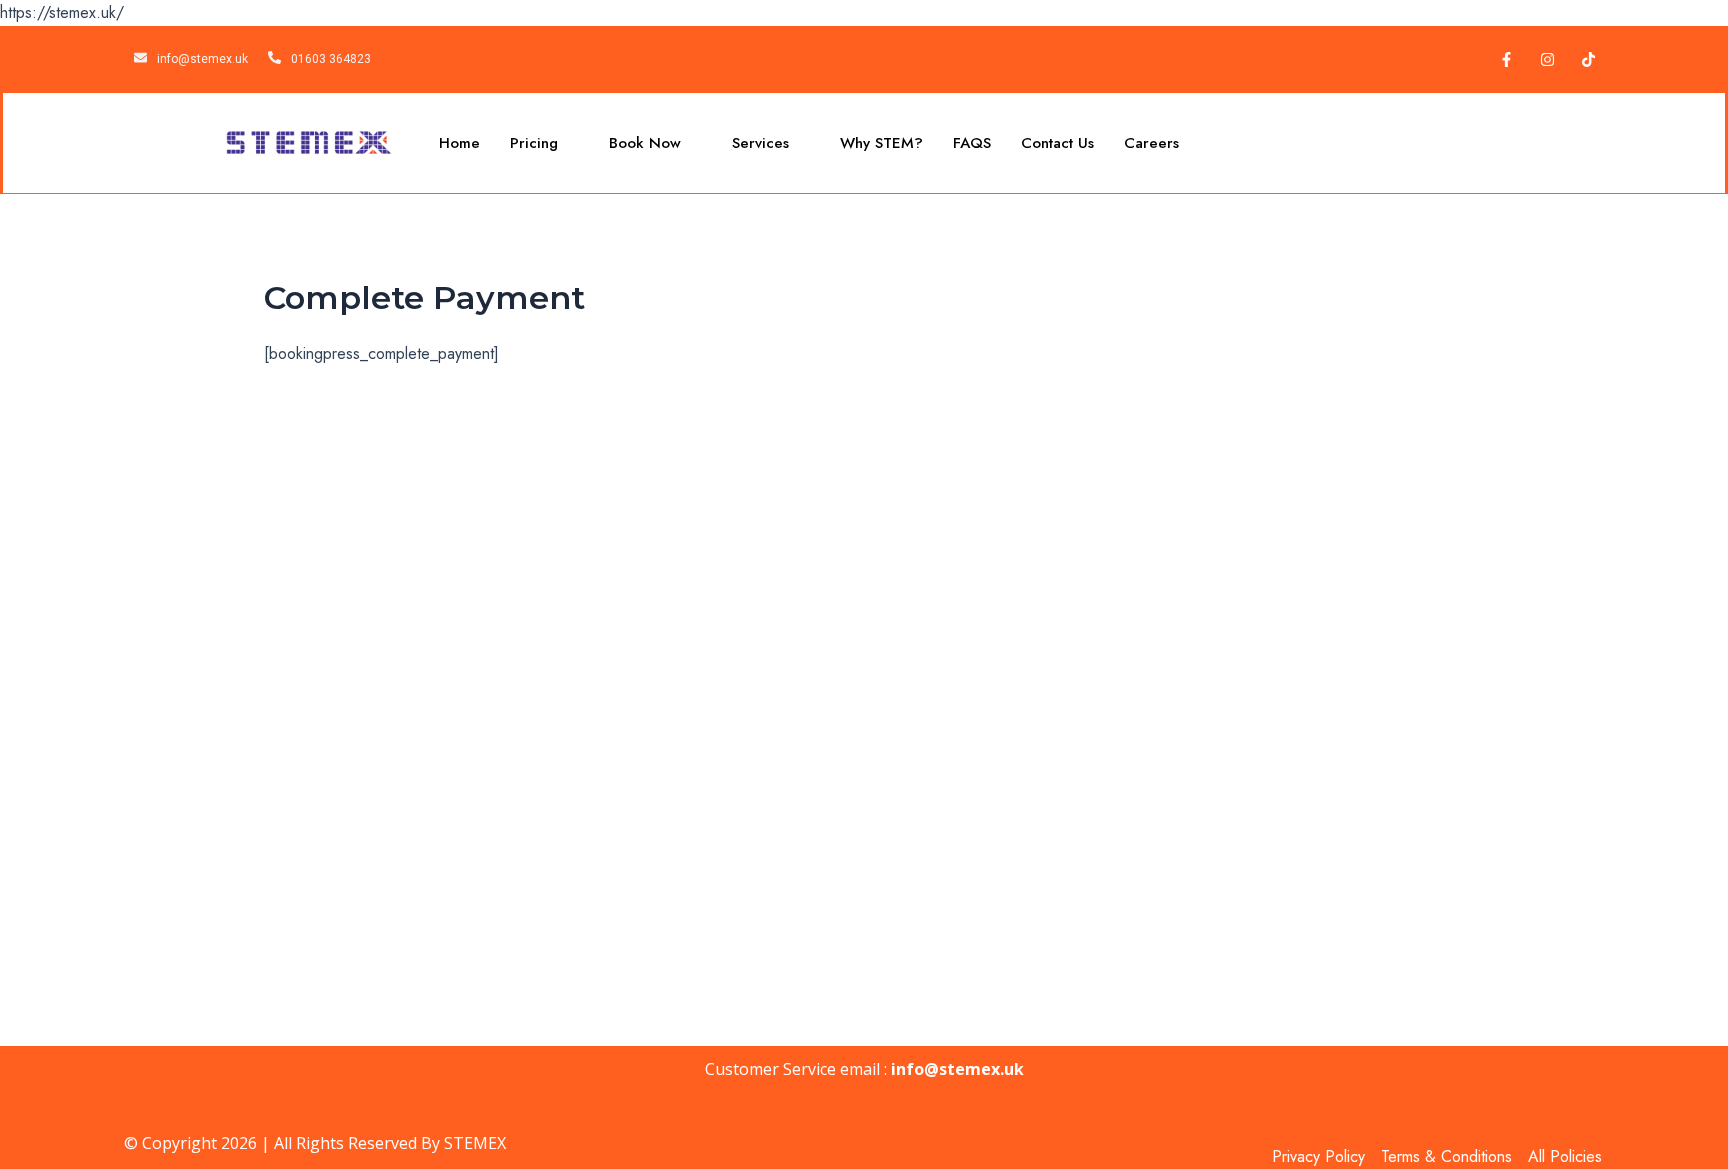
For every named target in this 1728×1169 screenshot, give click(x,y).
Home (459, 143)
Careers (1151, 143)
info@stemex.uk (957, 1069)
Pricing (534, 143)
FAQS (972, 143)
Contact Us (1057, 143)
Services (760, 143)
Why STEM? (881, 143)
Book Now (645, 143)
